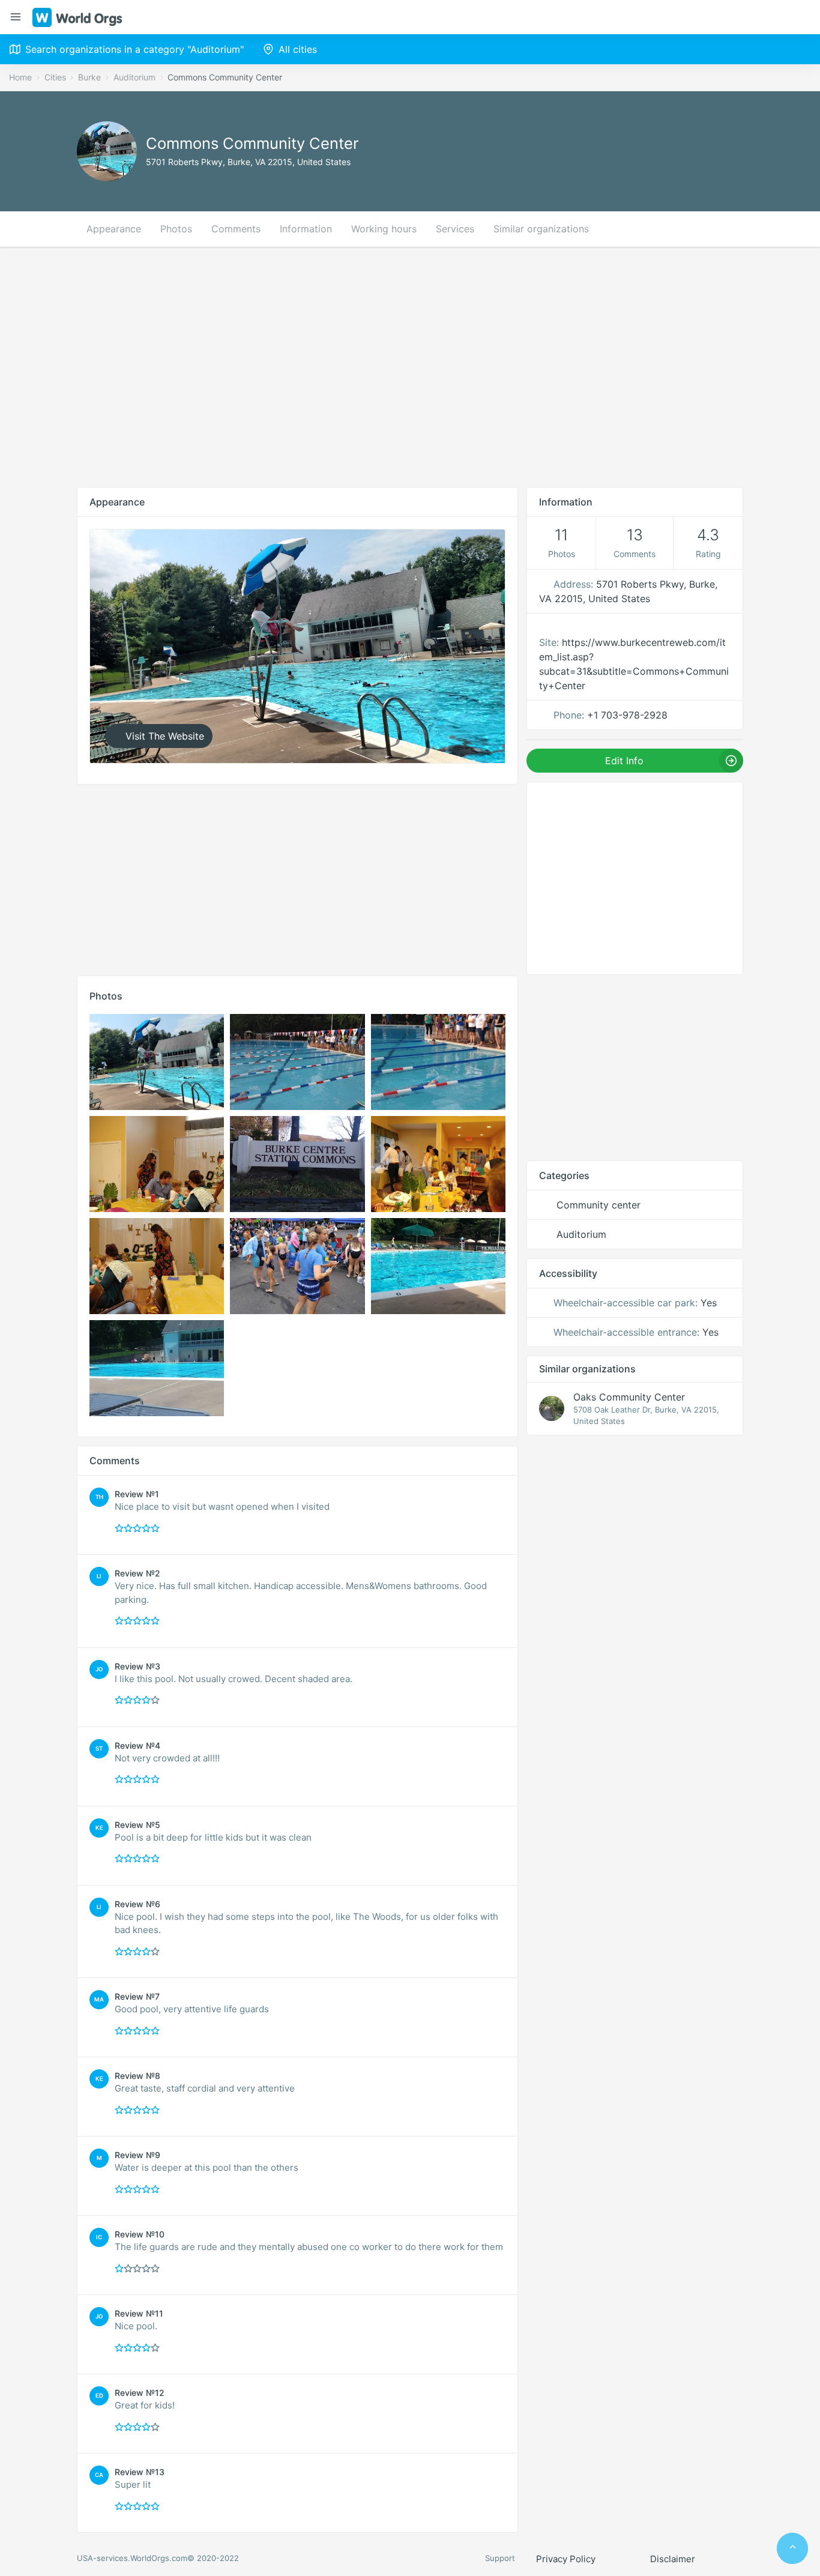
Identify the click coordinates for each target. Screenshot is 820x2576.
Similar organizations (541, 229)
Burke (89, 77)
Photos (176, 229)
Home (20, 77)
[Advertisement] (410, 367)
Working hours (384, 229)
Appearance (114, 229)
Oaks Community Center (629, 1397)
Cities (55, 77)
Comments (236, 229)
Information (306, 229)
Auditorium (134, 77)
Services (455, 229)
